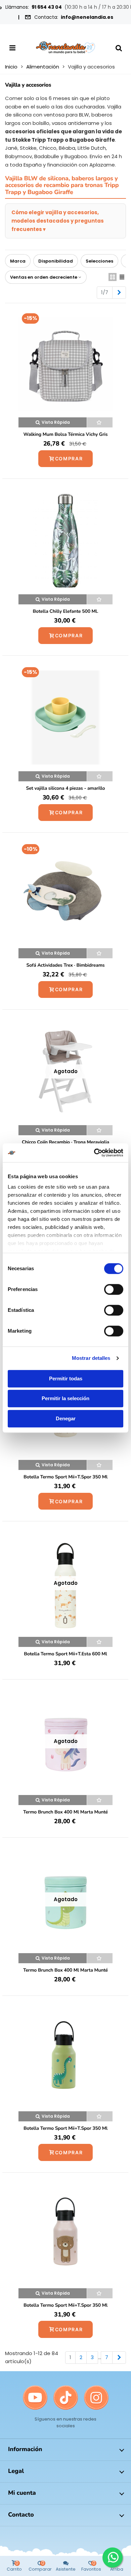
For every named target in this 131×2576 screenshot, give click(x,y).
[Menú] (12, 48)
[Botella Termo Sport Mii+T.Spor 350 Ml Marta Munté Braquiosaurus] (65, 2058)
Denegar (66, 1418)
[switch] (114, 1289)
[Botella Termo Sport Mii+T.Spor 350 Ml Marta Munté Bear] (65, 2235)
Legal (16, 2471)
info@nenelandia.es (87, 17)
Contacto (21, 2515)
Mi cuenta (22, 2493)
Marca (18, 261)
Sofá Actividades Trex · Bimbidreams (65, 965)
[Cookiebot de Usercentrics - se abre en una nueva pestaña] (94, 1153)
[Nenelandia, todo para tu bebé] (65, 48)
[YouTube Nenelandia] (35, 2398)
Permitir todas (66, 1378)
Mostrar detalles (91, 1358)
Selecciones (99, 261)
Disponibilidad (56, 261)
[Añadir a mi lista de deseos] (100, 422)
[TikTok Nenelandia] (66, 2398)
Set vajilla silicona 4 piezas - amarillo (65, 788)
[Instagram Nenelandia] (96, 2398)
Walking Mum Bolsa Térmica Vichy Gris (66, 434)
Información (25, 2449)
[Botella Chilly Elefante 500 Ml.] (65, 541)
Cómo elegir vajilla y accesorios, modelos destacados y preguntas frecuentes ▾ (58, 221)
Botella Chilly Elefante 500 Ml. (66, 611)
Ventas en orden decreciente (44, 277)
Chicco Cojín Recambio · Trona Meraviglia (65, 1142)
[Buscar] (119, 48)
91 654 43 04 (47, 7)
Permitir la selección (65, 1398)
